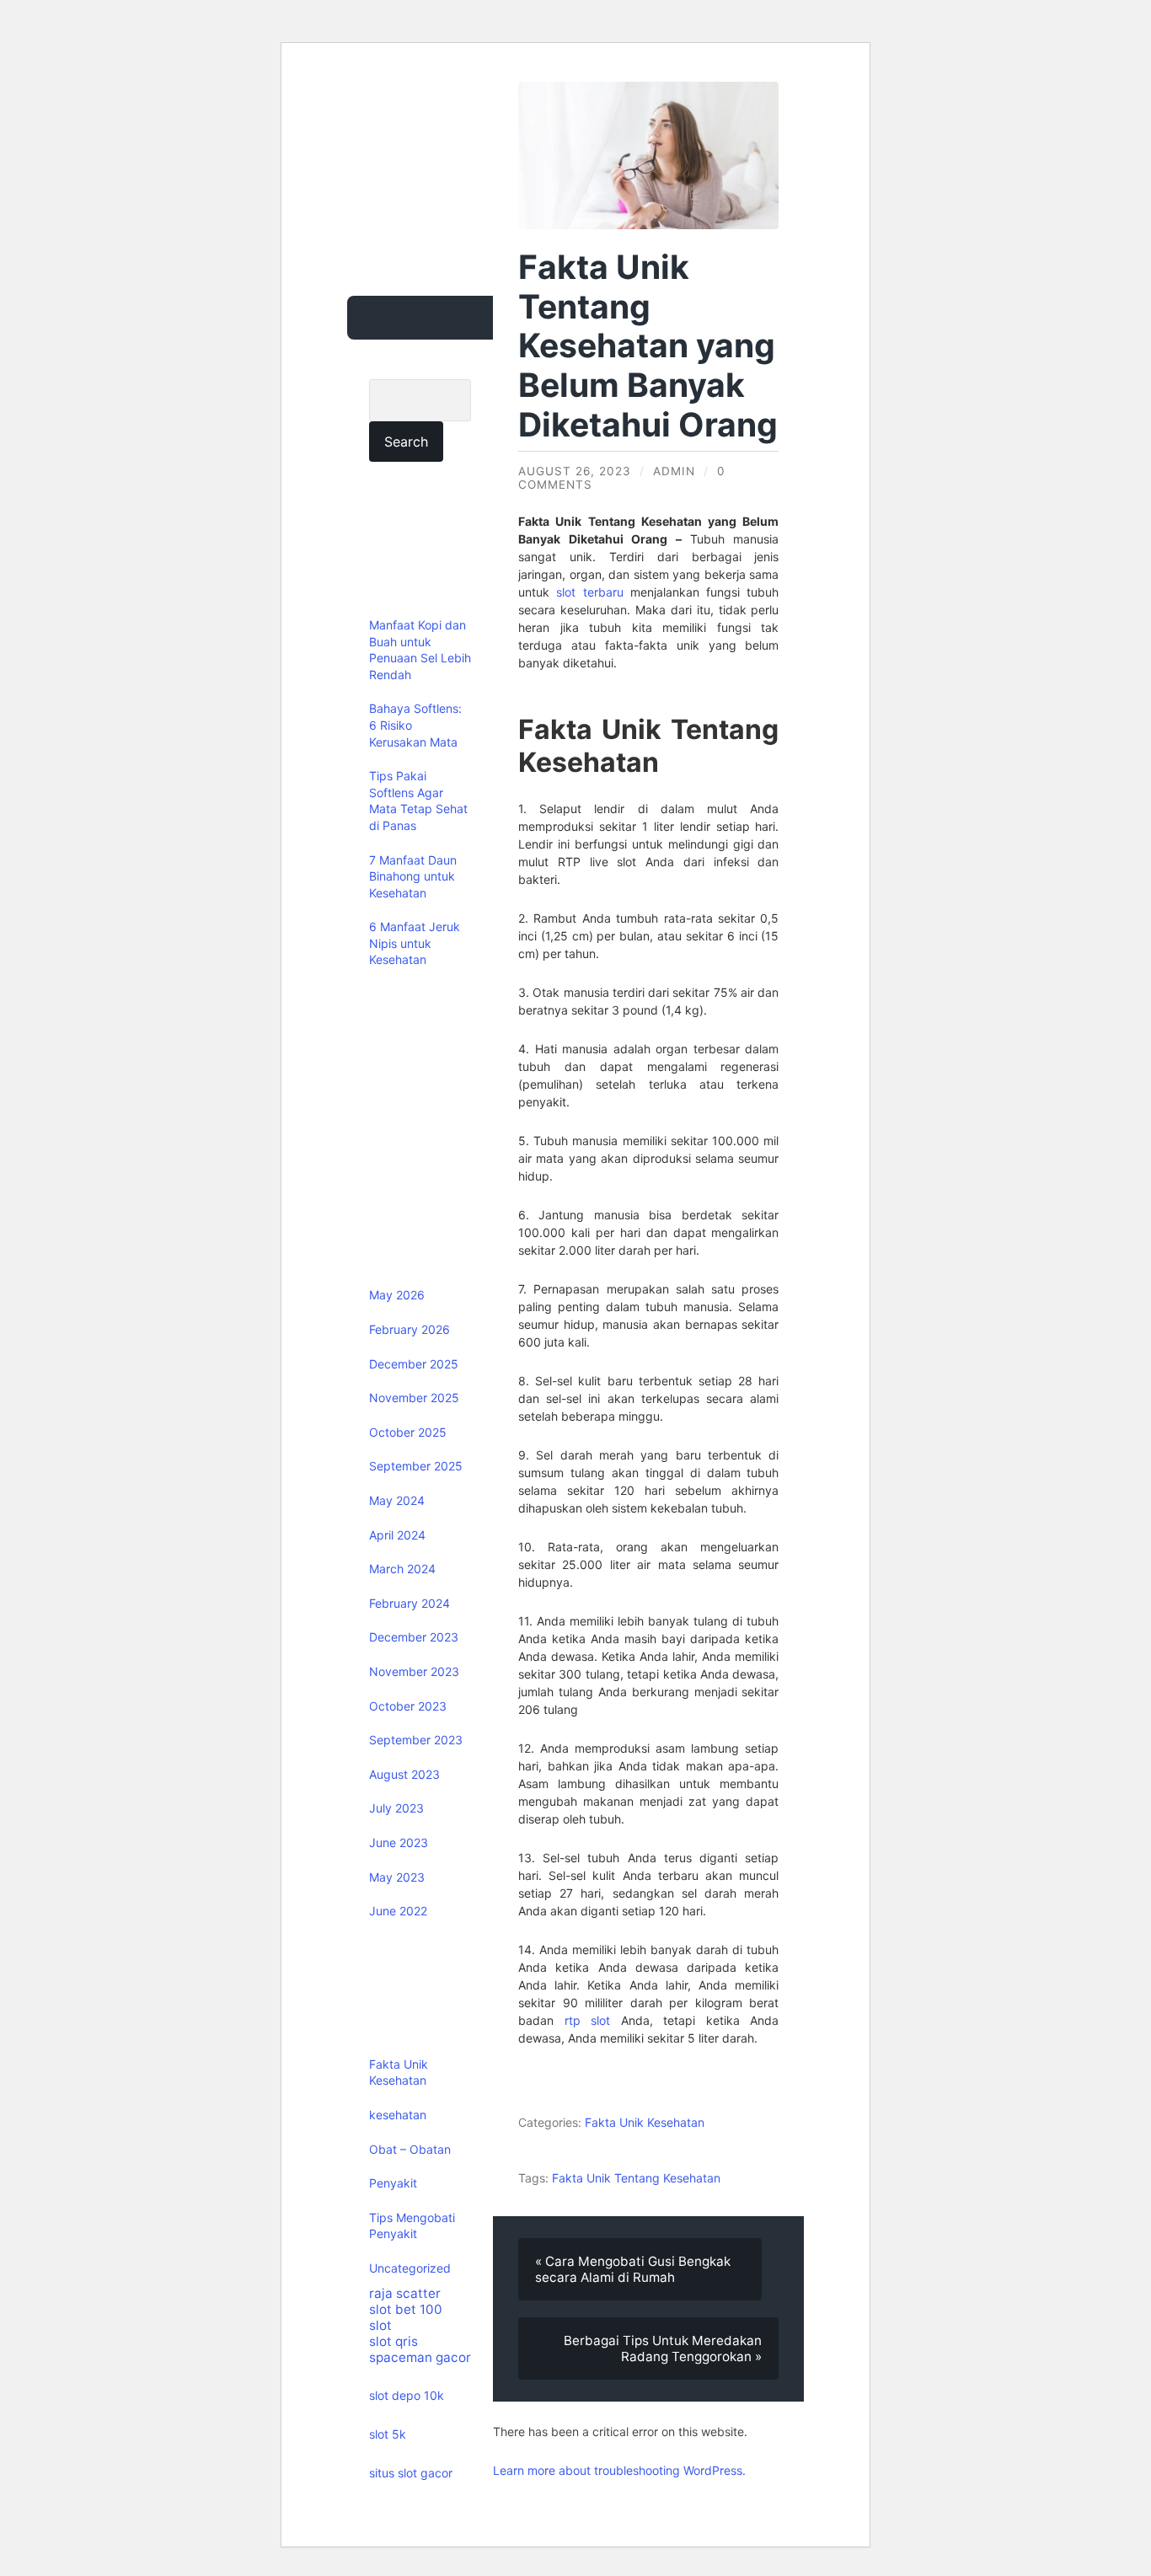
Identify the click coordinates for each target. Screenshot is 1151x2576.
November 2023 (414, 1671)
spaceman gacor (420, 2357)
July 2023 (396, 1808)
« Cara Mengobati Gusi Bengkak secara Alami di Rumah (633, 2269)
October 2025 (408, 1432)
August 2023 (404, 1774)
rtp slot (588, 2020)
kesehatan (398, 2115)
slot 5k (388, 2434)
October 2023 (408, 1706)
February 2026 (410, 1329)
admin (674, 471)
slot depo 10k (407, 2395)
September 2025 (416, 1466)
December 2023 (414, 1637)
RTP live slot (597, 862)
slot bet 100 (406, 2309)
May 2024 (397, 1500)
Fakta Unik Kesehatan (645, 2122)
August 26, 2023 (575, 471)
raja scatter (405, 2293)
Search (393, 368)
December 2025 (414, 1364)
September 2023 (416, 1740)
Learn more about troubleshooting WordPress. (619, 2470)
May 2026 (397, 1295)
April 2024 (397, 1535)
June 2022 (398, 1911)
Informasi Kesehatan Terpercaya (454, 137)
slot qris (393, 2341)
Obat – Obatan (410, 2149)
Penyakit (393, 2183)
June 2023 (399, 1842)
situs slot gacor (411, 2473)
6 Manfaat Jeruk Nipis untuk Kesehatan (415, 943)
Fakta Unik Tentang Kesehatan (636, 2178)
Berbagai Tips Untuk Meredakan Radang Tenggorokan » (663, 2348)
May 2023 (397, 1877)
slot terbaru (589, 592)
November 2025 (414, 1398)
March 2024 (402, 1569)
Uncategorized (410, 2268)
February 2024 (410, 1603)
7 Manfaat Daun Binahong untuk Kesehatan (413, 876)
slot (380, 2325)
